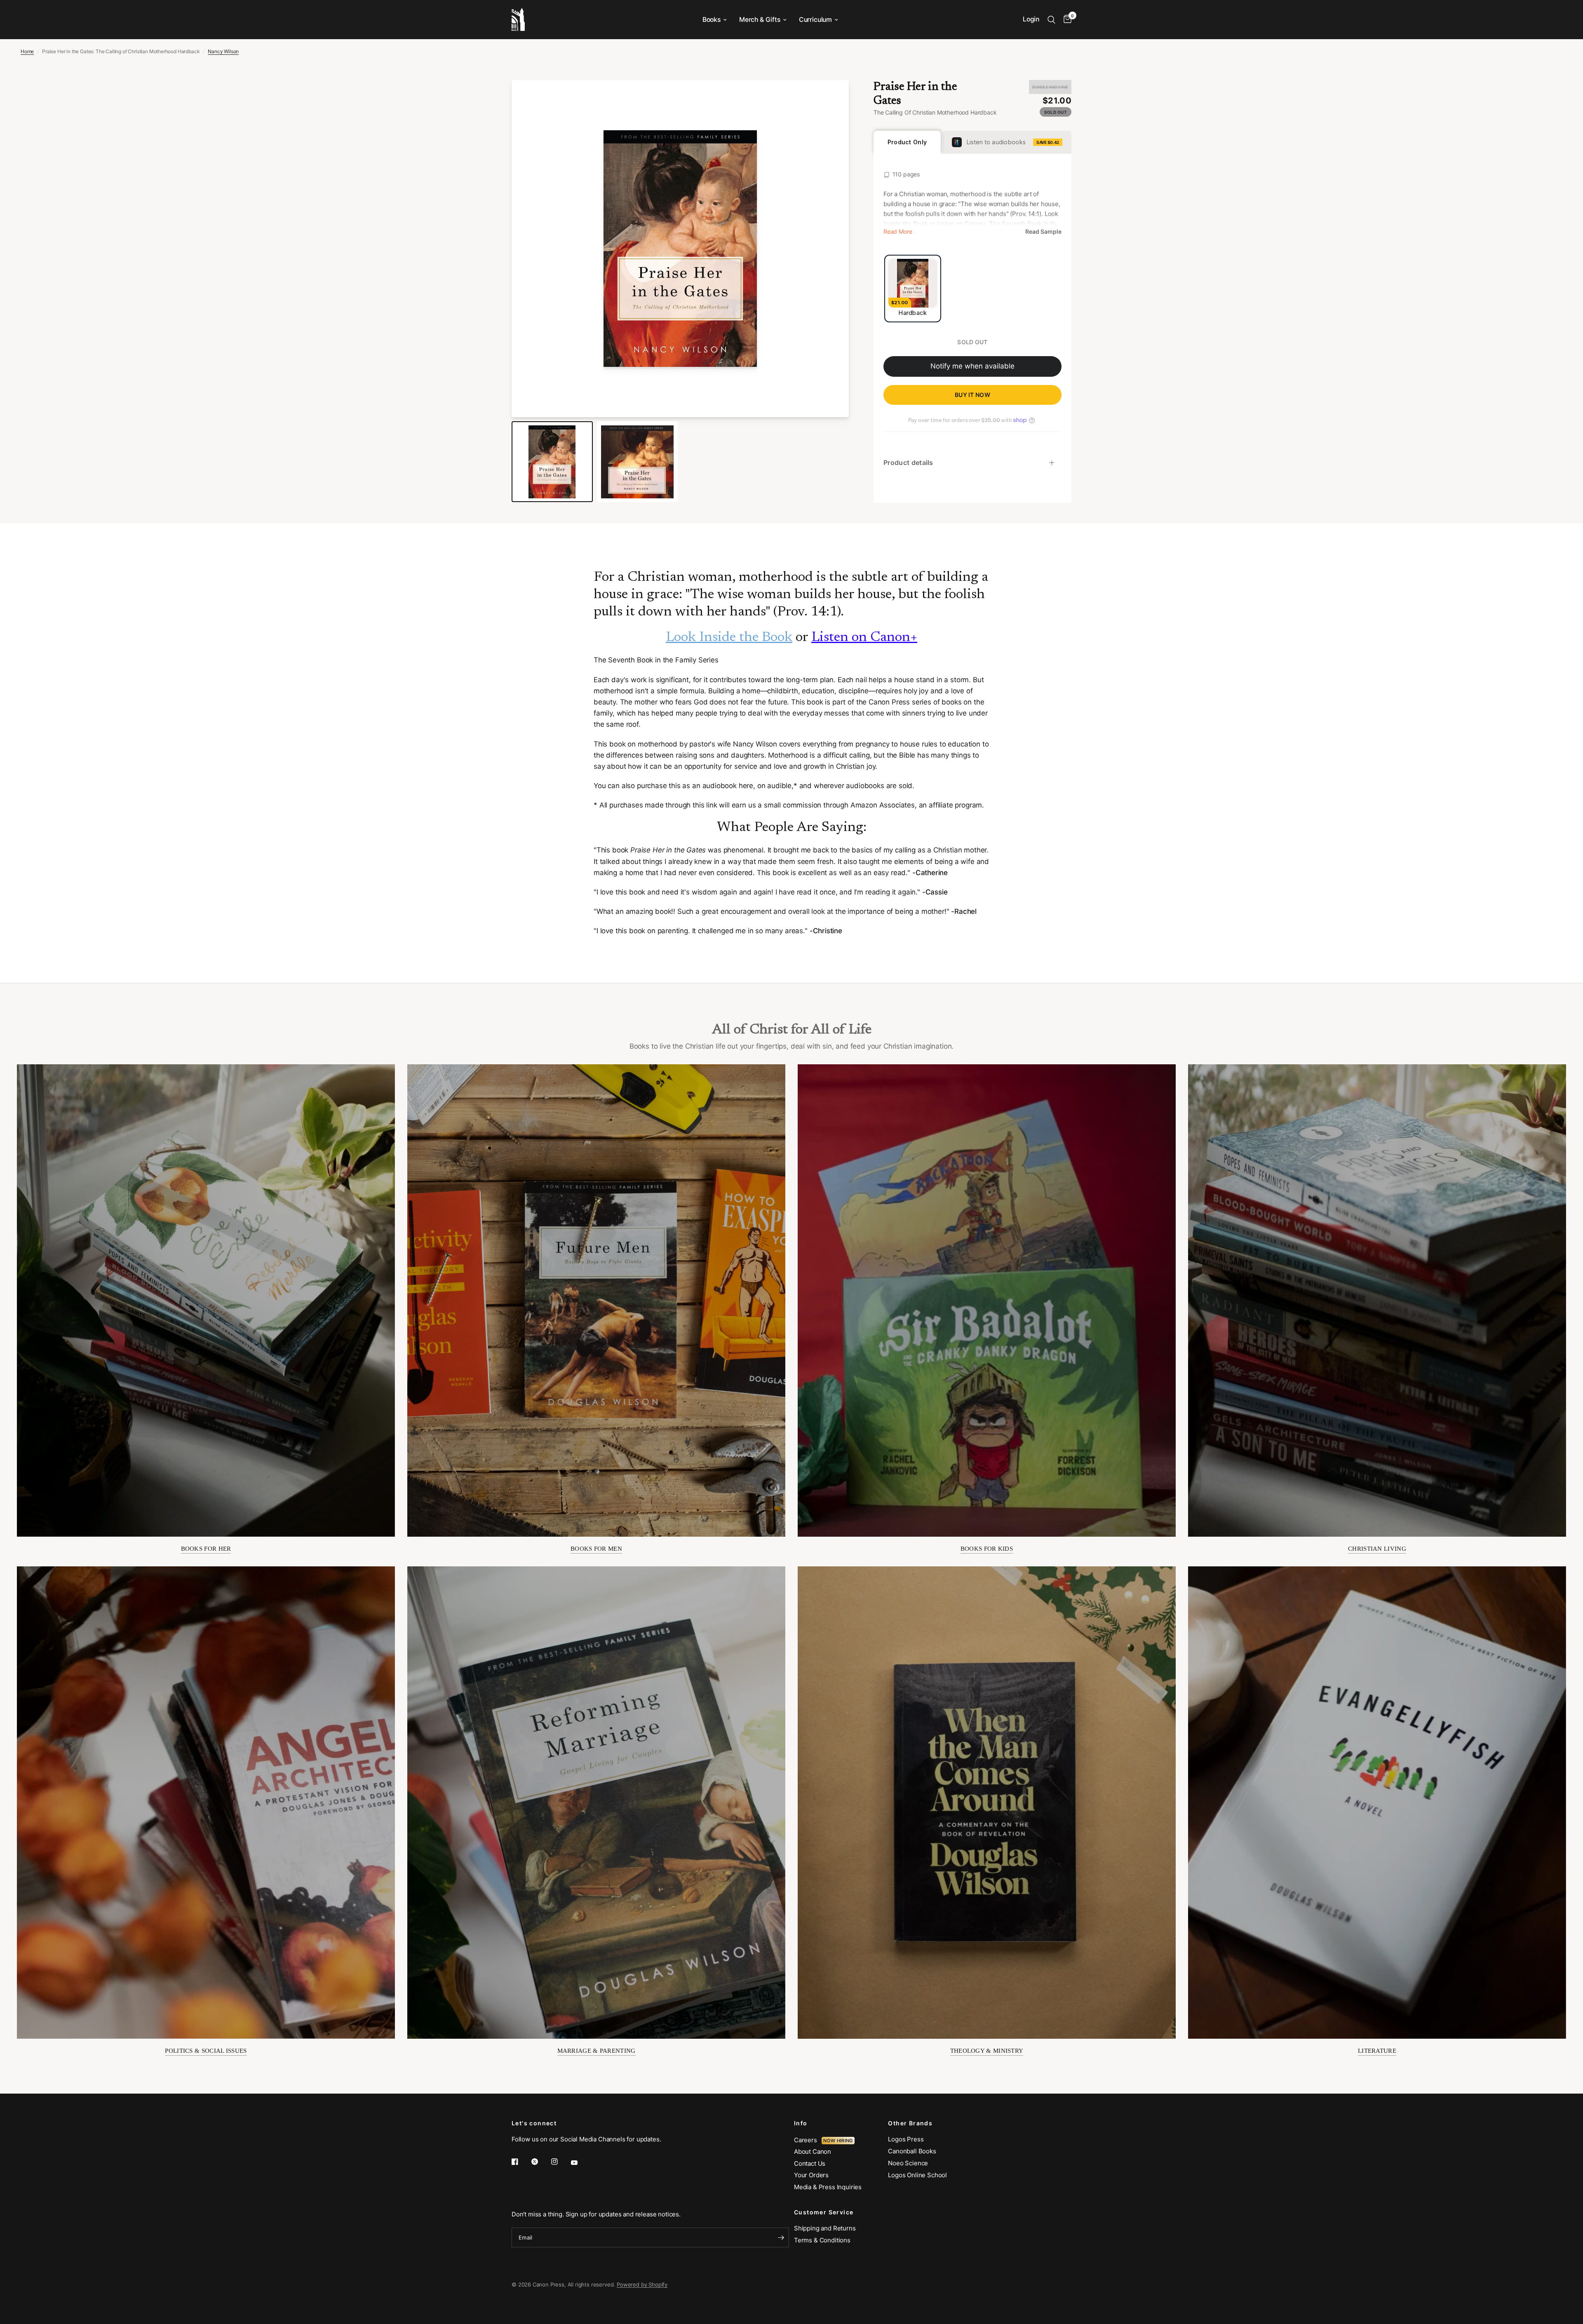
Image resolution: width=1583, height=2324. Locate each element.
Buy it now (972, 395)
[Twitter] (540, 2162)
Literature (1377, 2051)
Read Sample (1043, 232)
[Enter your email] (781, 2237)
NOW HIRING (838, 2141)
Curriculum (815, 20)
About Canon (813, 2151)
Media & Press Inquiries (828, 2187)
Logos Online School (917, 2175)
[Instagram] (560, 2162)
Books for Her (206, 1549)
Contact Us (810, 2163)
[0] (1065, 20)
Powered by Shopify (642, 2284)
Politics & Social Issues (206, 2051)
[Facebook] (521, 2162)
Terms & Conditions (822, 2240)
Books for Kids (987, 1549)
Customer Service (824, 2212)
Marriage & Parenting (597, 2051)
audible (779, 786)
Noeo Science (908, 2163)
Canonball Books (912, 2151)
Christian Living (1377, 1549)
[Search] (1051, 20)
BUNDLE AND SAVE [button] (1050, 87)
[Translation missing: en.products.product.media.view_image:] (552, 462)
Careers (808, 2140)
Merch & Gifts (760, 20)
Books (712, 20)
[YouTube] (580, 2162)
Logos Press (906, 2139)
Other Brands (910, 2123)
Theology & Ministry (987, 2051)
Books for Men (596, 1549)
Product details (908, 462)
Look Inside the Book (729, 638)
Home (27, 51)
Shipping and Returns (825, 2228)
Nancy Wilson (223, 51)
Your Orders (811, 2175)
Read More (898, 232)
